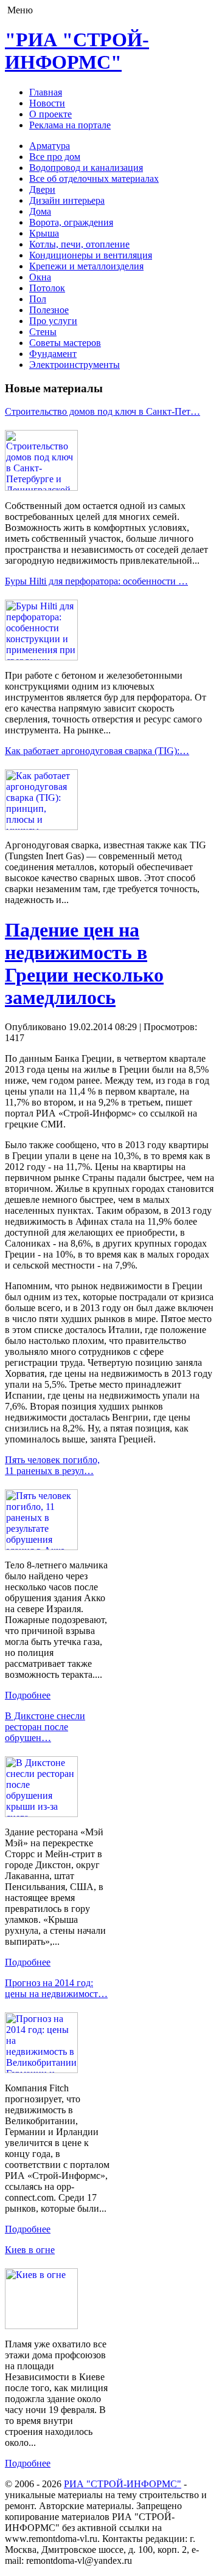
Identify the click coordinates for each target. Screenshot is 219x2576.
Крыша (44, 233)
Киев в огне (30, 2250)
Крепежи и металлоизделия (86, 266)
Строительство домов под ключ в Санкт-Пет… (103, 411)
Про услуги (53, 321)
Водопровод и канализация (86, 168)
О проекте (50, 114)
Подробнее (28, 1695)
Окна (40, 277)
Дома (40, 211)
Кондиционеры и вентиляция (91, 255)
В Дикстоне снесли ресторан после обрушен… (45, 1727)
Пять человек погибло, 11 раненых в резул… (52, 1465)
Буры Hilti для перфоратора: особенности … (96, 581)
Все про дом (55, 157)
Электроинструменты (75, 365)
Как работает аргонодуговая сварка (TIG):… (97, 751)
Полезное (49, 310)
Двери (42, 189)
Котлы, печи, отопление (79, 244)
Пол (38, 299)
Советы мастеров (65, 343)
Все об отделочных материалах (94, 178)
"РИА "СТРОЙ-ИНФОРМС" (77, 51)
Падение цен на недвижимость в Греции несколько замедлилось (84, 964)
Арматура (50, 146)
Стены (43, 332)
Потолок (47, 288)
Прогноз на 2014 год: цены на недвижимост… (56, 1988)
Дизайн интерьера (67, 200)
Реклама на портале (70, 125)
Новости (47, 103)
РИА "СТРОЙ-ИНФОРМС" (123, 2484)
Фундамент (53, 354)
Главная (46, 92)
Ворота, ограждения (71, 222)
